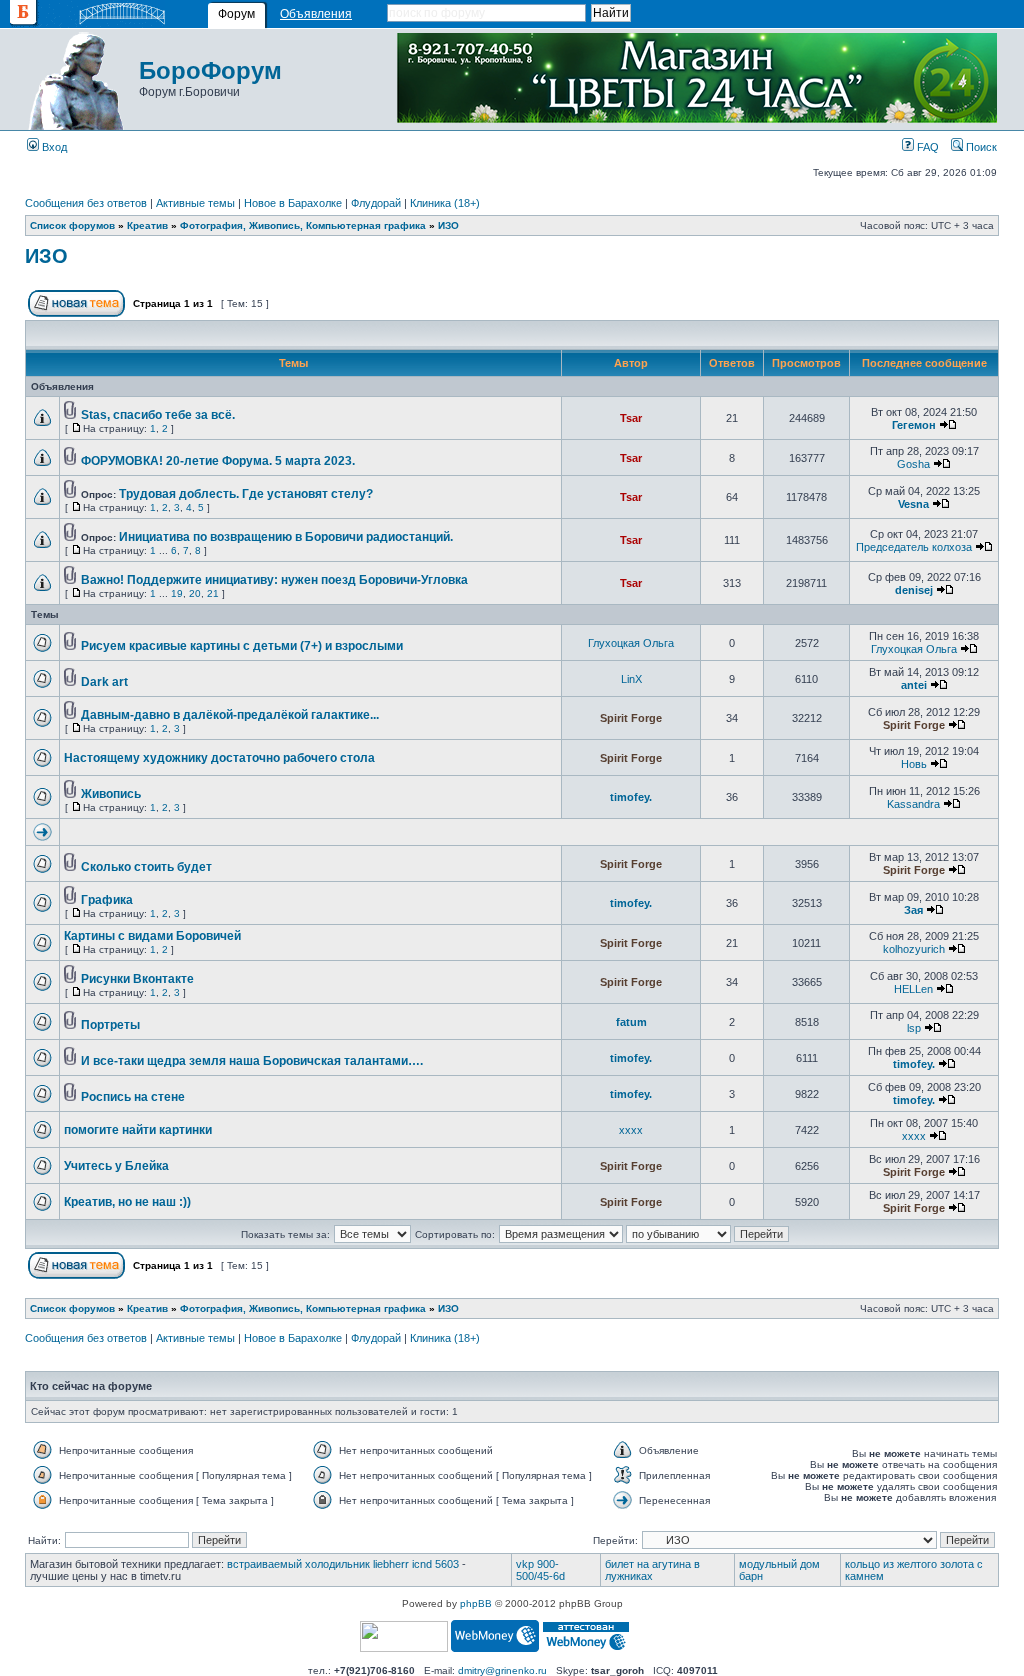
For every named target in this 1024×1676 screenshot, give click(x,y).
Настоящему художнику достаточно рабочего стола (219, 758)
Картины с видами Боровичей (152, 936)
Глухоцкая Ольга (631, 643)
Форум (236, 14)
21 (213, 593)
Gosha (913, 464)
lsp (914, 1028)
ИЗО (448, 225)
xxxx (631, 1130)
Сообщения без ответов (86, 203)
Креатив (147, 225)
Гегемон (914, 425)
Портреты (110, 1025)
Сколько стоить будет (146, 867)
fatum (631, 1022)
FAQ (926, 147)
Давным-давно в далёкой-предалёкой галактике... (230, 715)
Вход (53, 147)
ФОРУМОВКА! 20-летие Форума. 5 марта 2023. (218, 461)
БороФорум (210, 70)
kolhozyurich (914, 949)
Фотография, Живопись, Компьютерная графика (303, 225)
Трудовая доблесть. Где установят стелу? (246, 494)
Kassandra (913, 804)
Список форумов (72, 225)
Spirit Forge (631, 718)
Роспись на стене (133, 1097)
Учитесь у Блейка (116, 1166)
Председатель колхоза (914, 547)
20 (195, 593)
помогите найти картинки (138, 1130)
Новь (914, 764)
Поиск (980, 147)
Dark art (104, 682)
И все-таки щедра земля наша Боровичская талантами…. (252, 1061)
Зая (913, 910)
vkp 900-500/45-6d (540, 1570)
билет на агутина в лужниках (652, 1570)
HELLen (913, 989)
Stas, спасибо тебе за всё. (158, 415)
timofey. (631, 797)
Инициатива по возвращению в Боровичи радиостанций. (286, 537)
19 (177, 593)
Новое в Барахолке (293, 203)
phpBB (476, 1603)
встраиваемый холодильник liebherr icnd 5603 (343, 1564)
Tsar (631, 418)
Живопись (111, 794)
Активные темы (195, 203)
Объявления (316, 14)
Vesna (913, 504)
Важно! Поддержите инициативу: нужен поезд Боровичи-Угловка (274, 580)
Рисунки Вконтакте (137, 979)
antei (914, 685)
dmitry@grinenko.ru (502, 1670)
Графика (107, 900)
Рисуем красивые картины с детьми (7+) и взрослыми (242, 646)
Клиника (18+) (445, 203)
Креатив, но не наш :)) (127, 1202)
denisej (914, 590)
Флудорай (376, 203)
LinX (631, 679)
